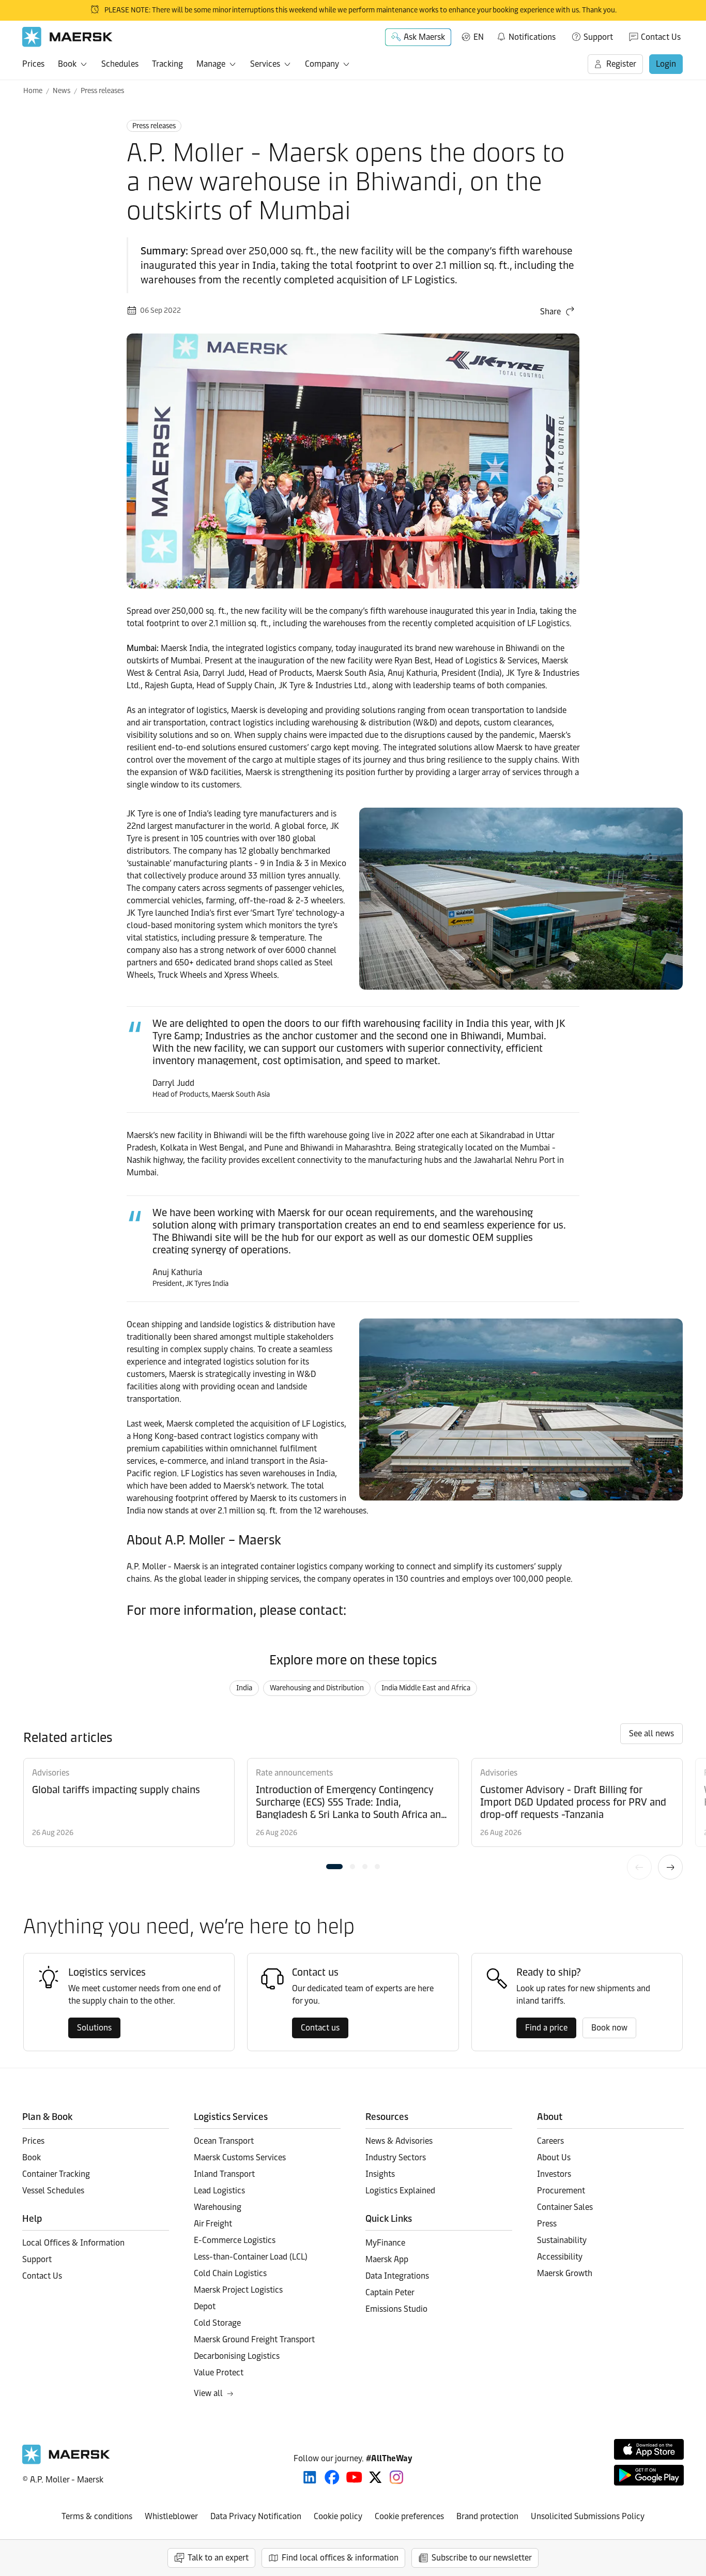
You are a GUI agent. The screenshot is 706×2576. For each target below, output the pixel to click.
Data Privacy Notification (256, 2516)
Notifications (526, 35)
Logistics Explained (400, 2191)
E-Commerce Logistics (235, 2240)
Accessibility (560, 2257)
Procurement (561, 2191)
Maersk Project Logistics (238, 2290)
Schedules (120, 64)
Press (547, 2224)
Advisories (51, 1773)
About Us (554, 2157)
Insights (380, 2174)
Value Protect (219, 2373)
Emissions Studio (396, 2309)
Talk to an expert (218, 2558)
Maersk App (387, 2259)
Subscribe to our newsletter (482, 2558)
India (244, 1688)
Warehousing (218, 2207)
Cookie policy (338, 2516)
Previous (639, 1867)
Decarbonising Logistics (237, 2356)
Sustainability (562, 2240)
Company (322, 64)
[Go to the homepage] (66, 2461)
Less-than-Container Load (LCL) (251, 2257)
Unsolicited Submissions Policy (588, 2516)
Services (265, 64)
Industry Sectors (396, 2157)
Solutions (94, 2028)
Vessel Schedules (53, 2191)
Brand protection (487, 2516)
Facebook (332, 2477)
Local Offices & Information (73, 2243)
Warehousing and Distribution (317, 1688)
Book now (609, 2028)
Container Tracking (56, 2174)
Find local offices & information (340, 2558)
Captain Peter (390, 2292)
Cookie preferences (409, 2516)
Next (670, 1867)
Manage (211, 64)
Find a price (546, 2028)
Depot (205, 2306)
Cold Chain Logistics (230, 2273)
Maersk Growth (565, 2273)
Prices (33, 64)
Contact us (320, 2028)
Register (621, 64)
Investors (554, 2174)
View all (208, 2393)
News (62, 91)
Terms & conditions (97, 2516)
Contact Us (661, 37)
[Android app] (649, 2475)
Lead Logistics (219, 2191)
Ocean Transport (224, 2141)
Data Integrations (397, 2276)
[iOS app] (649, 2449)
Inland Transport (224, 2174)
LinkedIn (310, 2477)
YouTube (354, 2477)
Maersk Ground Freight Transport (254, 2339)
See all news (651, 1733)
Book (67, 64)
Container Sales (565, 2207)
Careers (550, 2141)
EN (479, 37)
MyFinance (385, 2243)
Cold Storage (217, 2323)
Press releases (102, 91)
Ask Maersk (424, 37)
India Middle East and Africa (426, 1688)
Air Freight (213, 2224)
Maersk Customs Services (240, 2157)
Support (598, 37)
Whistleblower (171, 2516)
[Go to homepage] (67, 37)
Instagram (396, 2477)
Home (33, 91)
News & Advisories (399, 2141)
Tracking (167, 64)
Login (666, 64)
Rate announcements (294, 1773)
